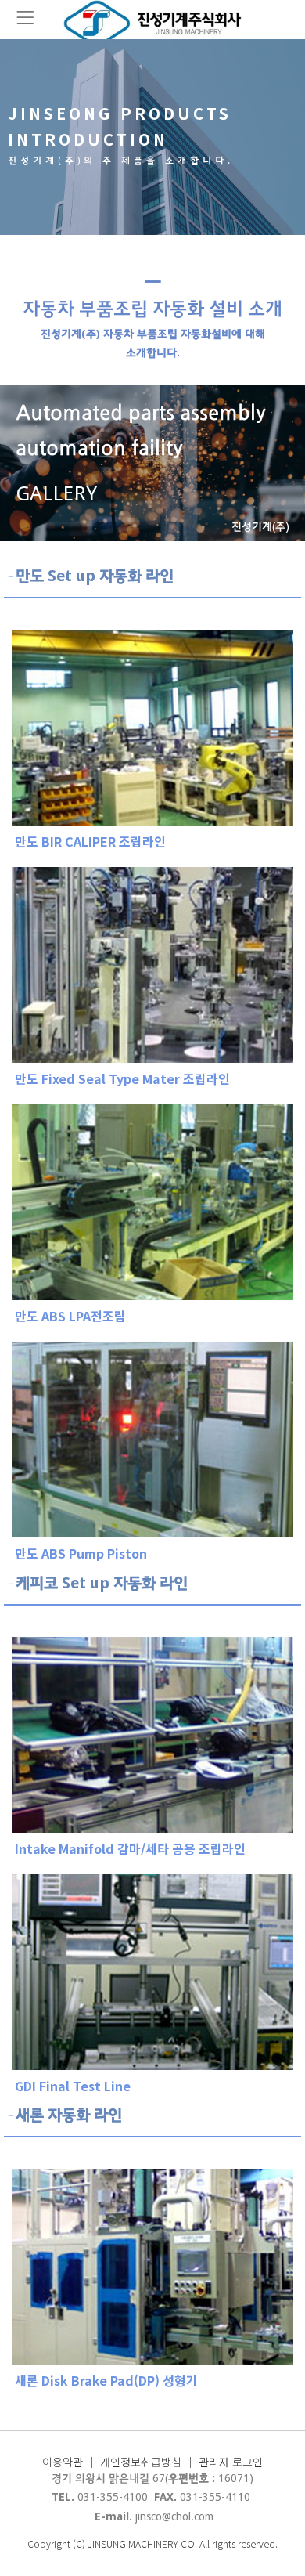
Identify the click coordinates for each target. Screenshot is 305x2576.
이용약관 (64, 2462)
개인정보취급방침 (141, 2462)
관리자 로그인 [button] (231, 2462)
